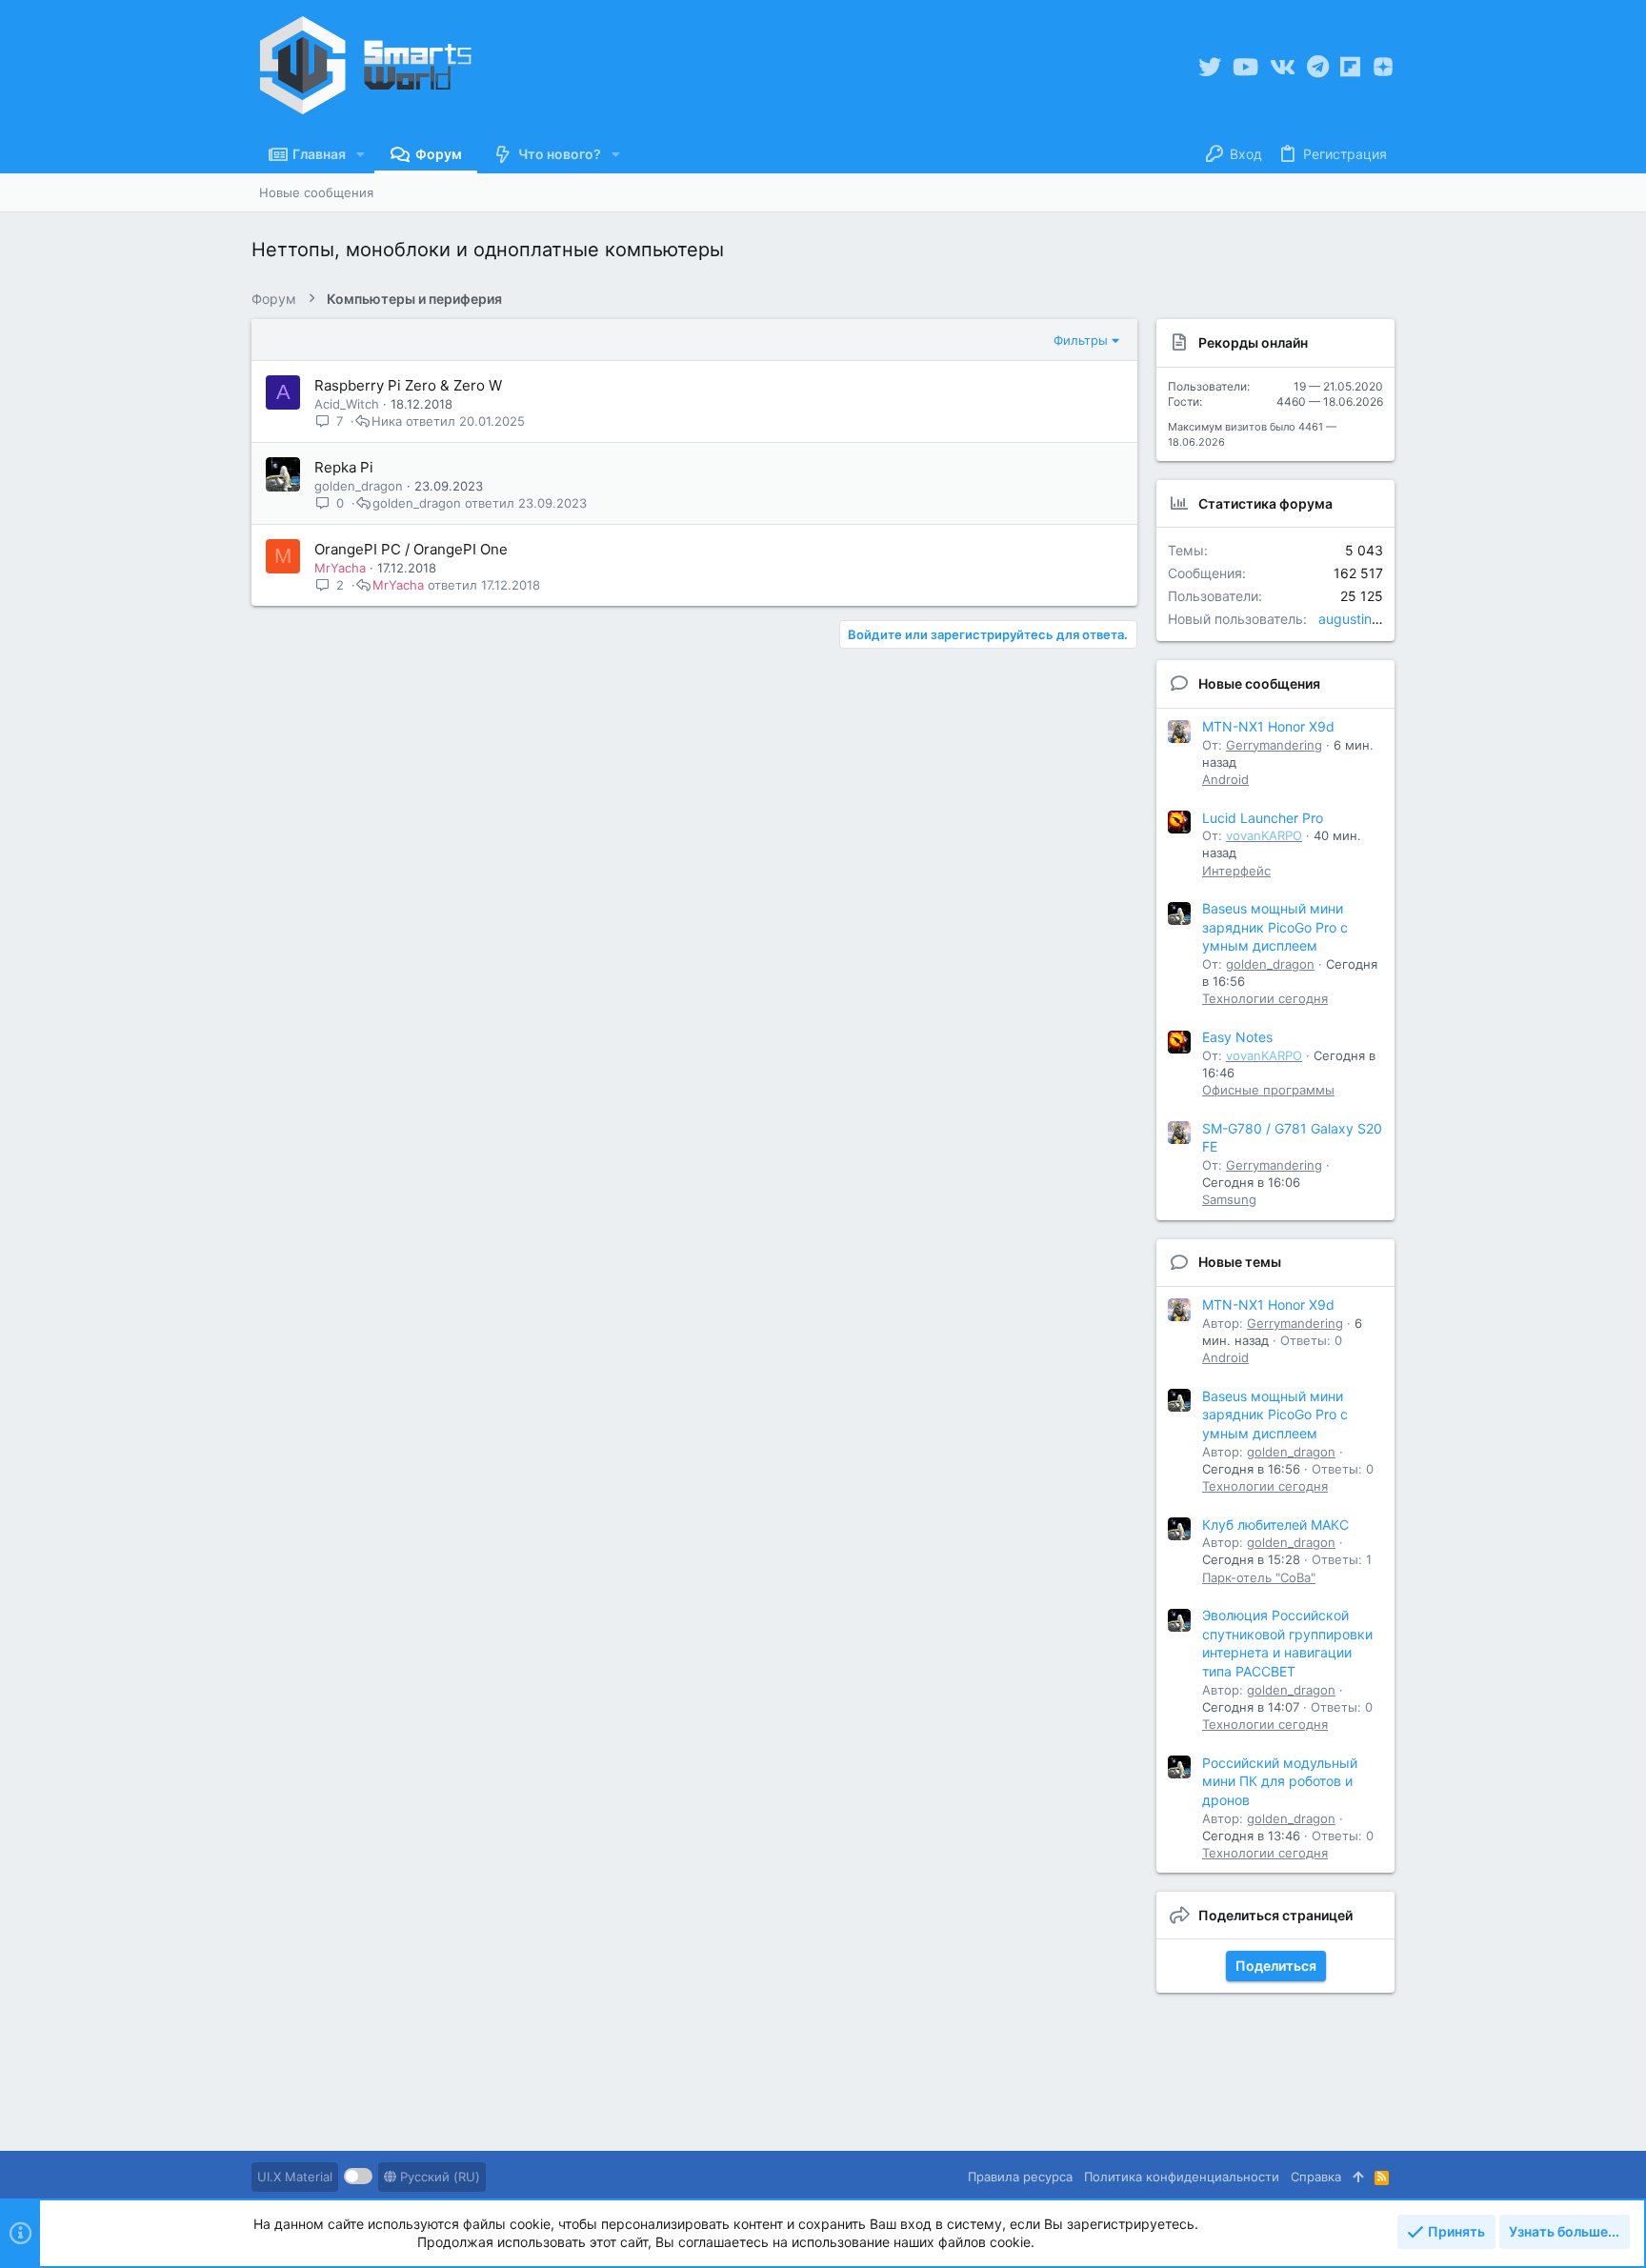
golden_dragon (359, 486)
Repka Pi (344, 467)
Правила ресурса (1020, 2177)
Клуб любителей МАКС (1275, 1525)
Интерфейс (1236, 871)
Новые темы (1240, 1262)
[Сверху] (1358, 2177)
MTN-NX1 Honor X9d (1268, 726)
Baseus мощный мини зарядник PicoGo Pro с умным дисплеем (1275, 927)
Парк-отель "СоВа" (1259, 1577)
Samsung (1229, 1199)
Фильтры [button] (1081, 340)
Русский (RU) (438, 2177)
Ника (387, 421)
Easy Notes (1237, 1037)
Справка (1316, 2177)
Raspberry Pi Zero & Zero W (408, 385)
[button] (361, 154)
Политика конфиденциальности (1182, 2177)
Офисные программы (1268, 1090)
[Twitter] (1210, 67)
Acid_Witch (347, 404)
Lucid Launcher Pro (1263, 818)
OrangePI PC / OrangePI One (411, 549)
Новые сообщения (1259, 683)
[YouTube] (1245, 67)
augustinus (1352, 619)
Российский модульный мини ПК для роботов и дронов (1280, 1781)
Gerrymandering (1274, 745)
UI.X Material (295, 2177)
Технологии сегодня (1265, 998)
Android (1225, 779)
